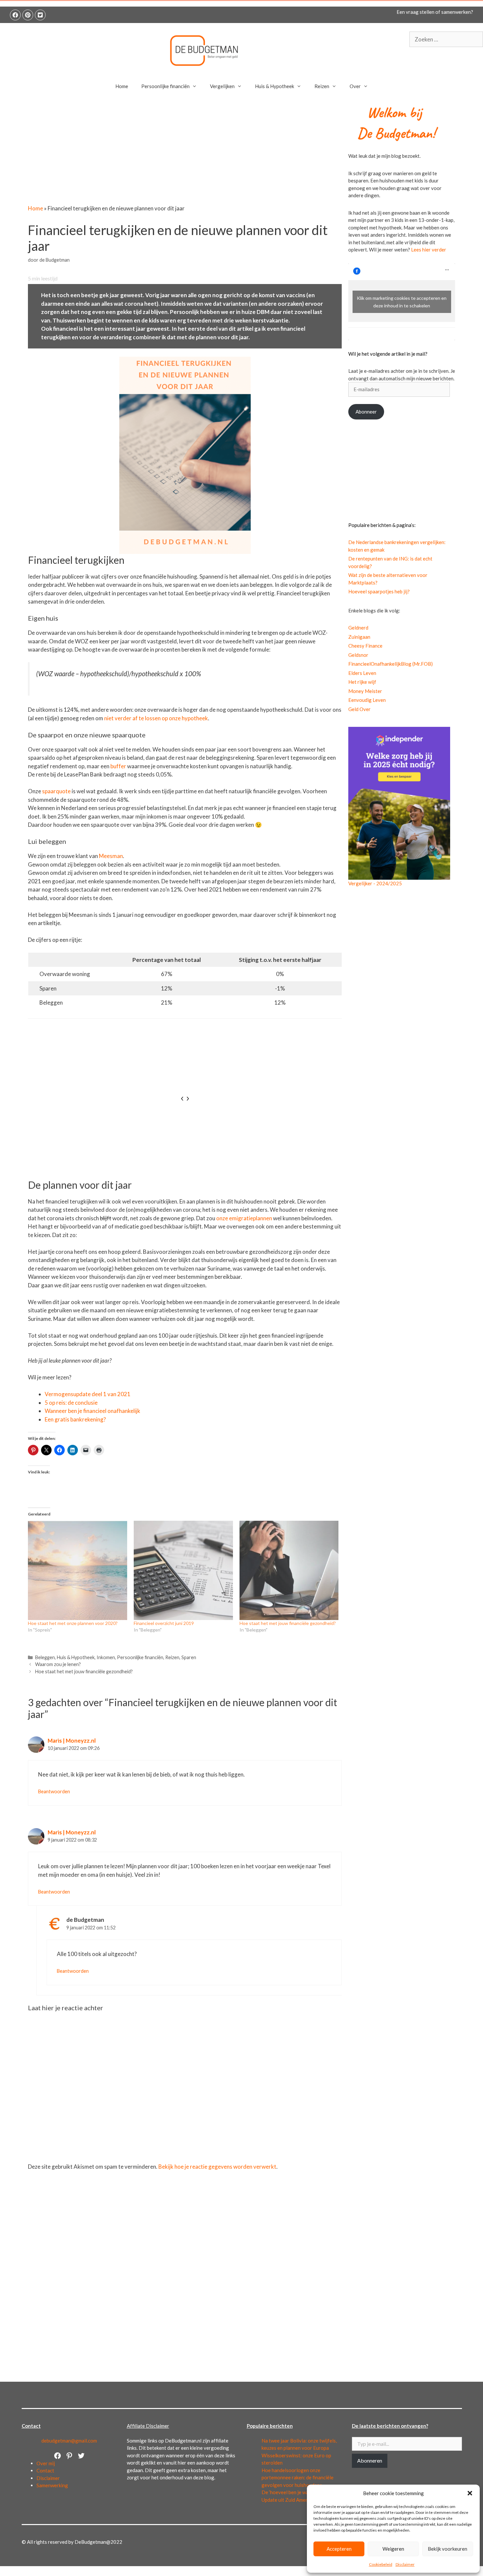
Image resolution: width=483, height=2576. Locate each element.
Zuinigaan (359, 637)
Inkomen (106, 1657)
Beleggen (45, 1657)
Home (122, 86)
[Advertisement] (185, 155)
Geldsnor (358, 655)
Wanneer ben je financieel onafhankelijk (92, 1411)
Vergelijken (222, 86)
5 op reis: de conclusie (71, 1403)
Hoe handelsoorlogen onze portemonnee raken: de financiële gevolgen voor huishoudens (298, 2478)
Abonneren (370, 2460)
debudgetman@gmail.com (69, 2441)
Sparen (189, 1657)
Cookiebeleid (381, 2564)
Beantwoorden (54, 1791)
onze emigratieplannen (245, 1218)
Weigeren (393, 2549)
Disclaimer (405, 2564)
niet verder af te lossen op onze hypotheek (156, 718)
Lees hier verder (429, 250)
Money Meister (365, 691)
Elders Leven (362, 673)
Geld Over (359, 709)
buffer (119, 766)
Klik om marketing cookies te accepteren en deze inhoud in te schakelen (402, 302)
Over (355, 86)
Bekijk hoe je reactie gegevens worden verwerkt (217, 2167)
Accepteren (339, 2549)
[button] (470, 2493)
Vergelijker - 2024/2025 (375, 883)
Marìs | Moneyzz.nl (72, 1741)
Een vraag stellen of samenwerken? (435, 12)
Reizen (322, 86)
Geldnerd (358, 628)
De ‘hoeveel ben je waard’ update (297, 2492)
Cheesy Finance (365, 646)
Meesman (111, 856)
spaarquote (57, 791)
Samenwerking (52, 2485)
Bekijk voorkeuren (448, 2549)
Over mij (46, 2463)
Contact (45, 2470)
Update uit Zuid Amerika (288, 2500)
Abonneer (366, 412)
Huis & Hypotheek (275, 86)
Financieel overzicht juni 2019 (164, 1623)
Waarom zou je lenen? (58, 1664)
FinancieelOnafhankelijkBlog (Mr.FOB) (391, 664)
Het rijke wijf (362, 682)
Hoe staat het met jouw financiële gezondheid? (288, 1623)
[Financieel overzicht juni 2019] (183, 1570)
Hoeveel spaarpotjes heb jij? (379, 591)
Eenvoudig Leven (367, 700)
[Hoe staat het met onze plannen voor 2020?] (78, 1570)
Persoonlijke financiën (165, 86)
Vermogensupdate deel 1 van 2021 (88, 1394)
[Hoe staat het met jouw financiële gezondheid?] (289, 1570)
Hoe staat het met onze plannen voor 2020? (73, 1623)
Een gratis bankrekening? (75, 1419)
